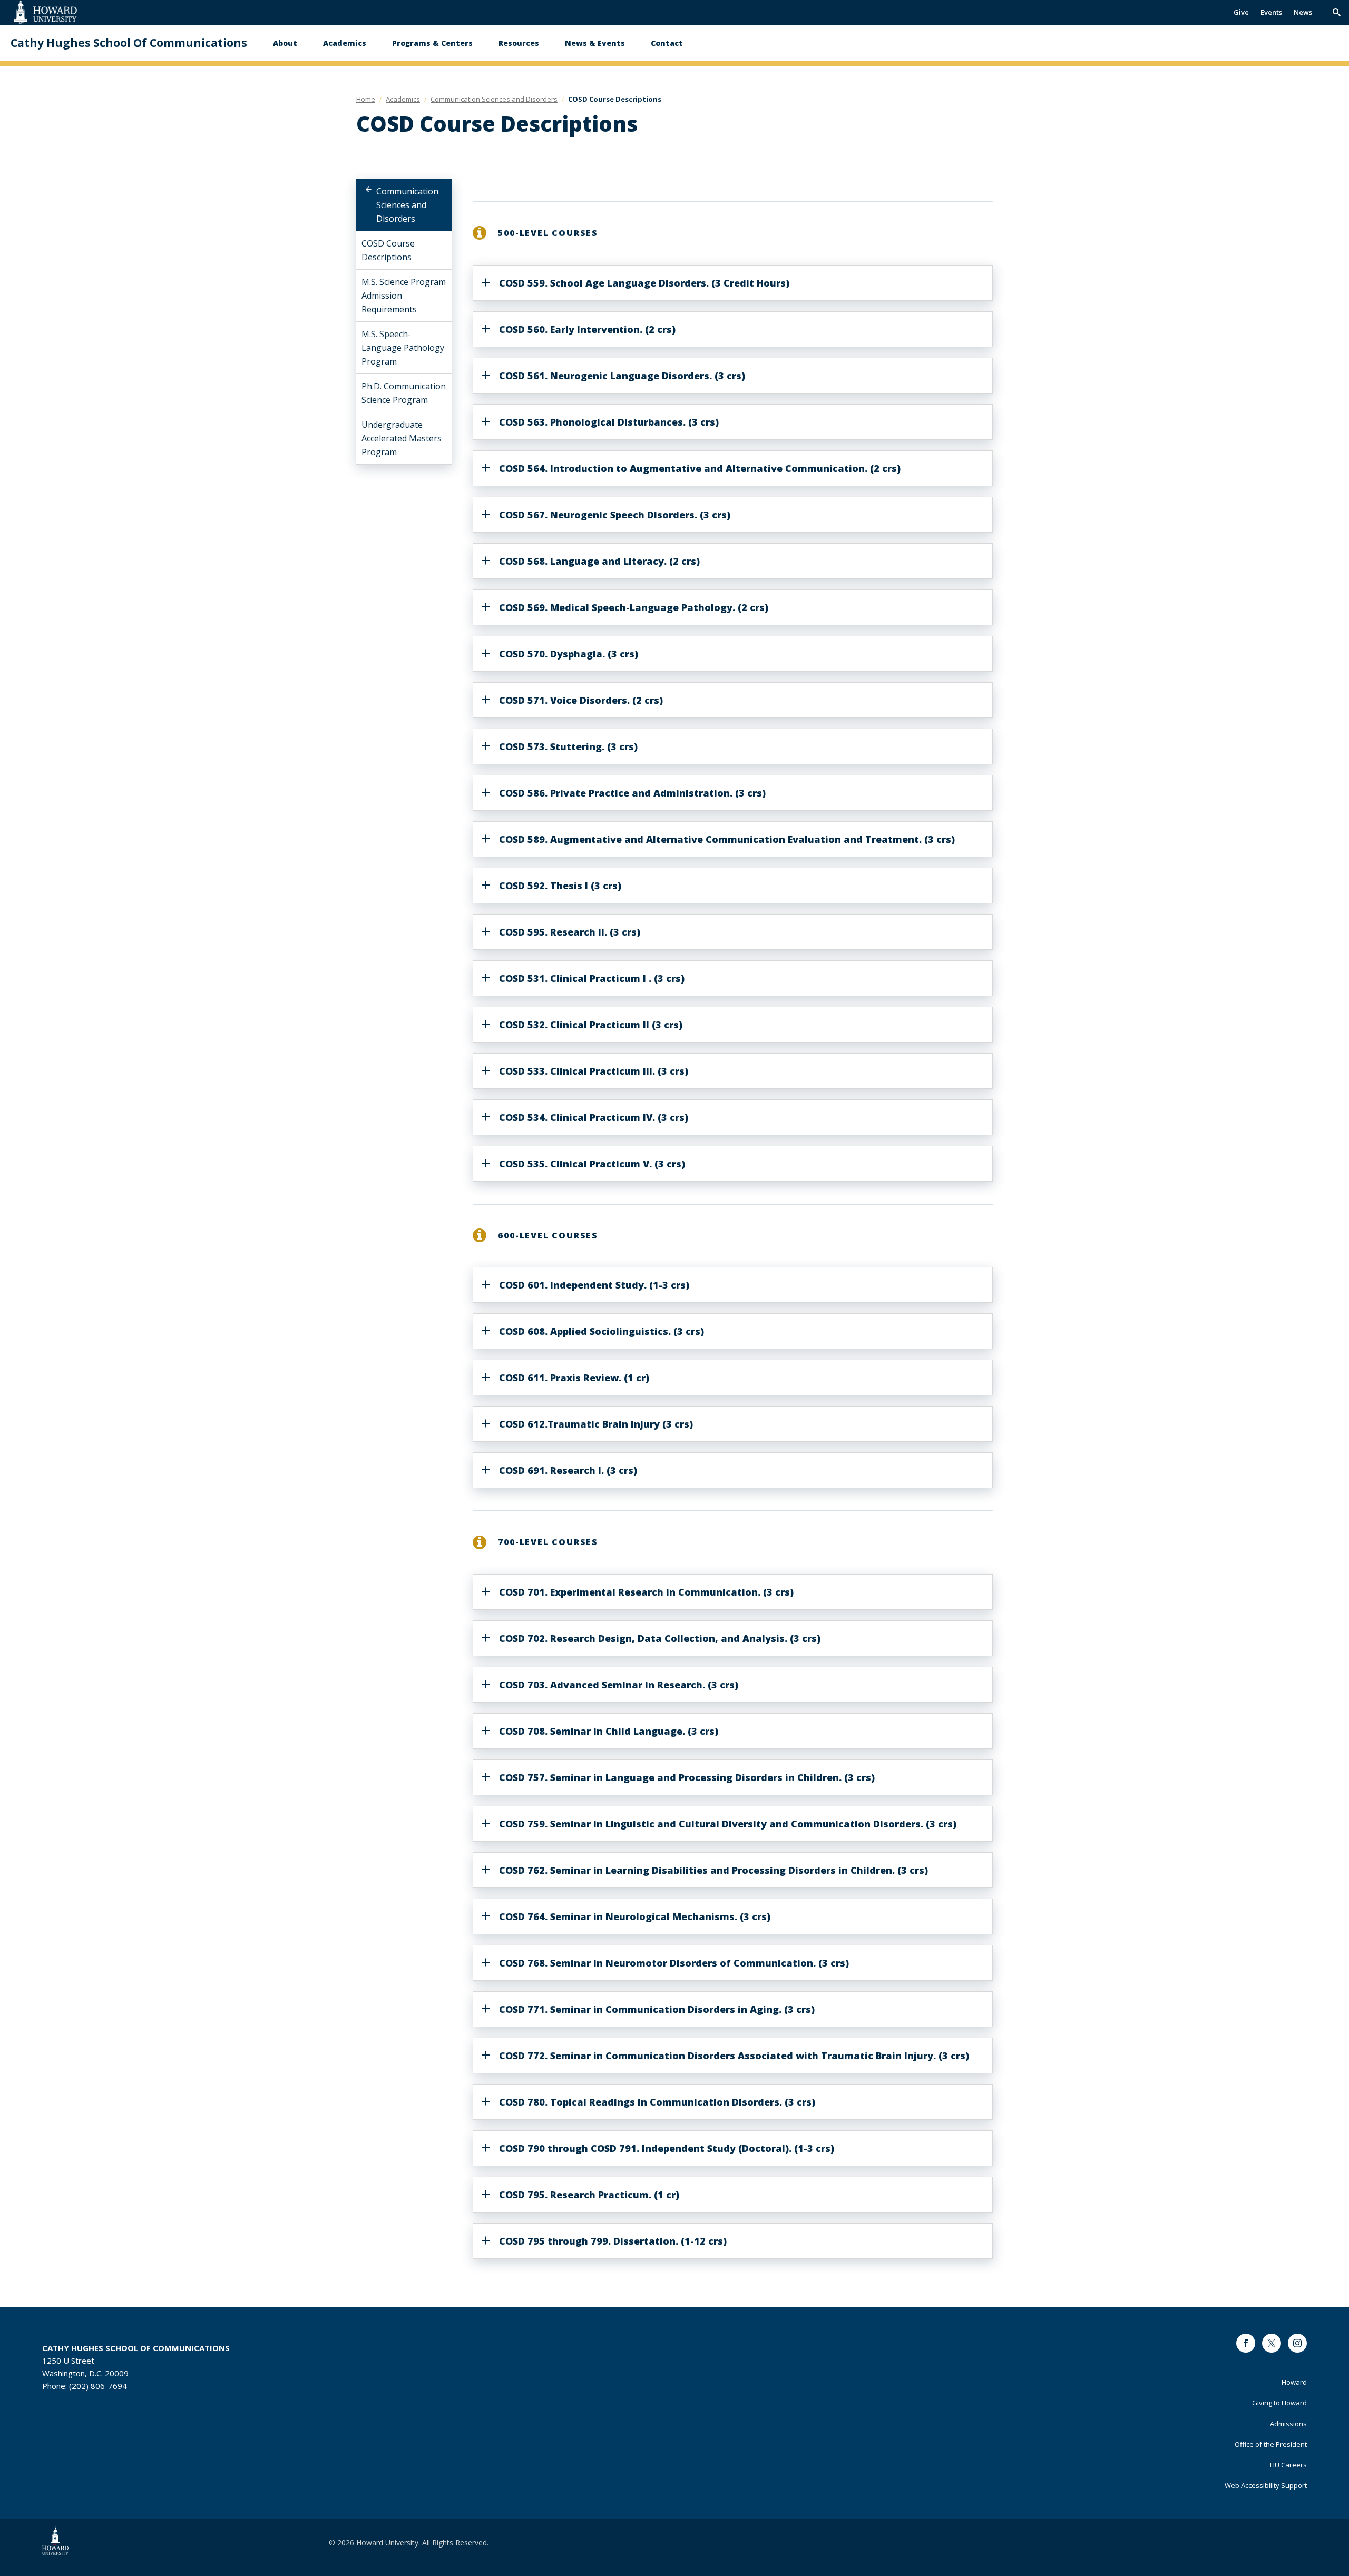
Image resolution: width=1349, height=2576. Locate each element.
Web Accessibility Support (1266, 2485)
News (1303, 12)
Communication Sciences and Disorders (407, 205)
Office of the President (1271, 2444)
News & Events (595, 43)
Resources (519, 43)
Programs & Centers (432, 43)
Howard (1294, 2382)
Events (1271, 12)
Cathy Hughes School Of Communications (129, 43)
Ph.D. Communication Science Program (404, 393)
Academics (345, 43)
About (285, 43)
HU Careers (1288, 2465)
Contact (667, 43)
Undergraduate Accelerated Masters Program (402, 438)
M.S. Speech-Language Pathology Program (403, 348)
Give (1241, 12)
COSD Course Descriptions (388, 250)
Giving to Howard (1279, 2403)
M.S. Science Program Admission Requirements (404, 296)
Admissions (1288, 2424)
